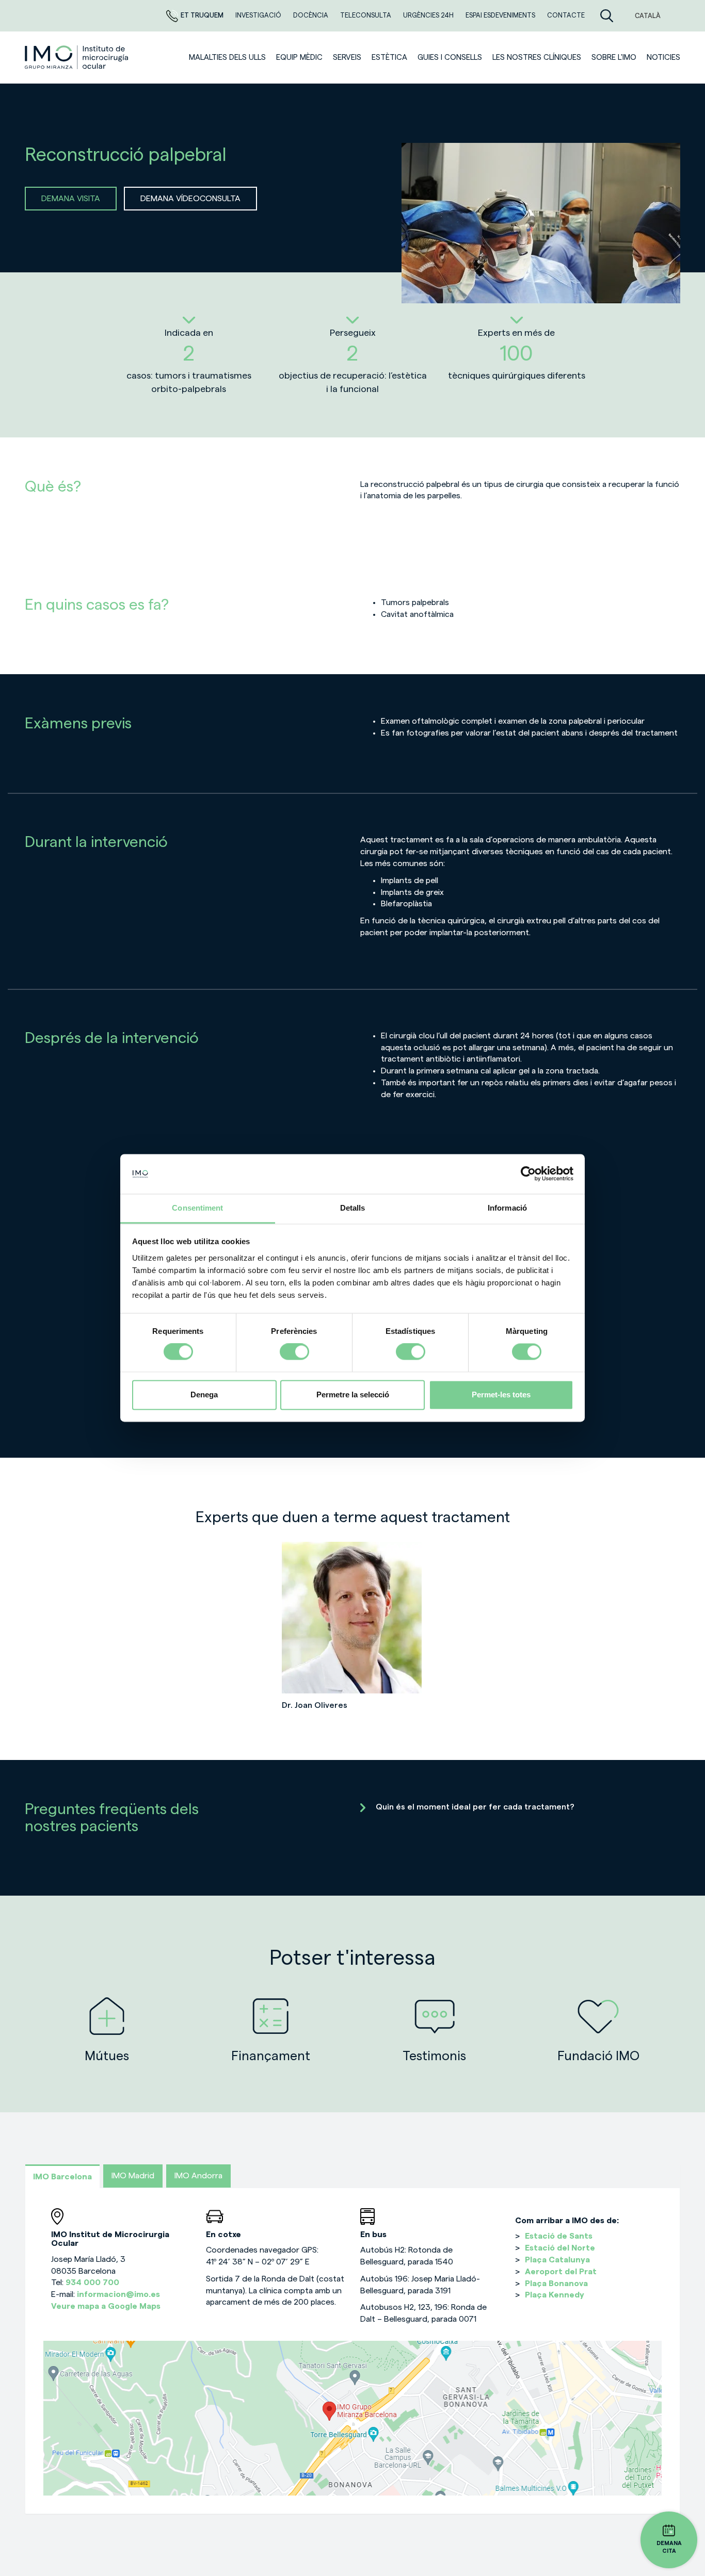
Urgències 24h (429, 15)
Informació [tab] (507, 1208)
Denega (204, 1395)
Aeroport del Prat (561, 2272)
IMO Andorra (198, 2176)
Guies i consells (450, 58)
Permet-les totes (501, 1395)
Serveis (347, 58)
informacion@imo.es (118, 2294)
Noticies (663, 58)
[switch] (294, 1352)
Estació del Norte (560, 2248)
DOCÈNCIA (311, 15)
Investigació (259, 15)
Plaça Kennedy (555, 2295)
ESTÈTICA (389, 58)
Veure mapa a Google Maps (106, 2306)
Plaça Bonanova (556, 2284)
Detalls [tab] (353, 1208)
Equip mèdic (299, 58)
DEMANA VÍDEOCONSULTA (190, 199)
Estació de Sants (559, 2236)
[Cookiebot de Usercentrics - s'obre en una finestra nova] (528, 1174)
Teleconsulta (366, 15)
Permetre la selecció (353, 1395)
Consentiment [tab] (197, 1208)
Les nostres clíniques (537, 58)
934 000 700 (92, 2282)
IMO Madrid (133, 2176)
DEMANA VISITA (71, 199)
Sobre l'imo (614, 58)
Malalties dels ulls (227, 58)
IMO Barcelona (62, 2177)
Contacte (566, 15)
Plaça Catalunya (557, 2260)
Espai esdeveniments (501, 15)
